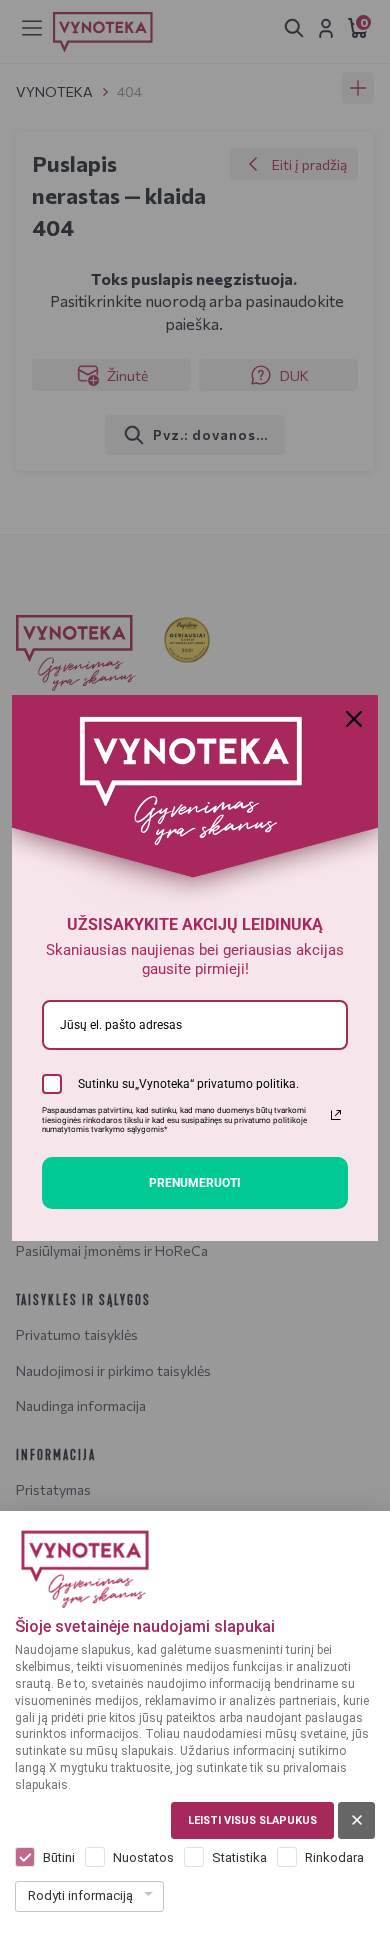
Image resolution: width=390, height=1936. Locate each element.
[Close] (354, 719)
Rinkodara (334, 1857)
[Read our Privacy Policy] (336, 1115)
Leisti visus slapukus (252, 1820)
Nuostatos (143, 1857)
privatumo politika (246, 1084)
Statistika (239, 1857)
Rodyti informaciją (80, 1895)
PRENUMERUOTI (195, 1183)
